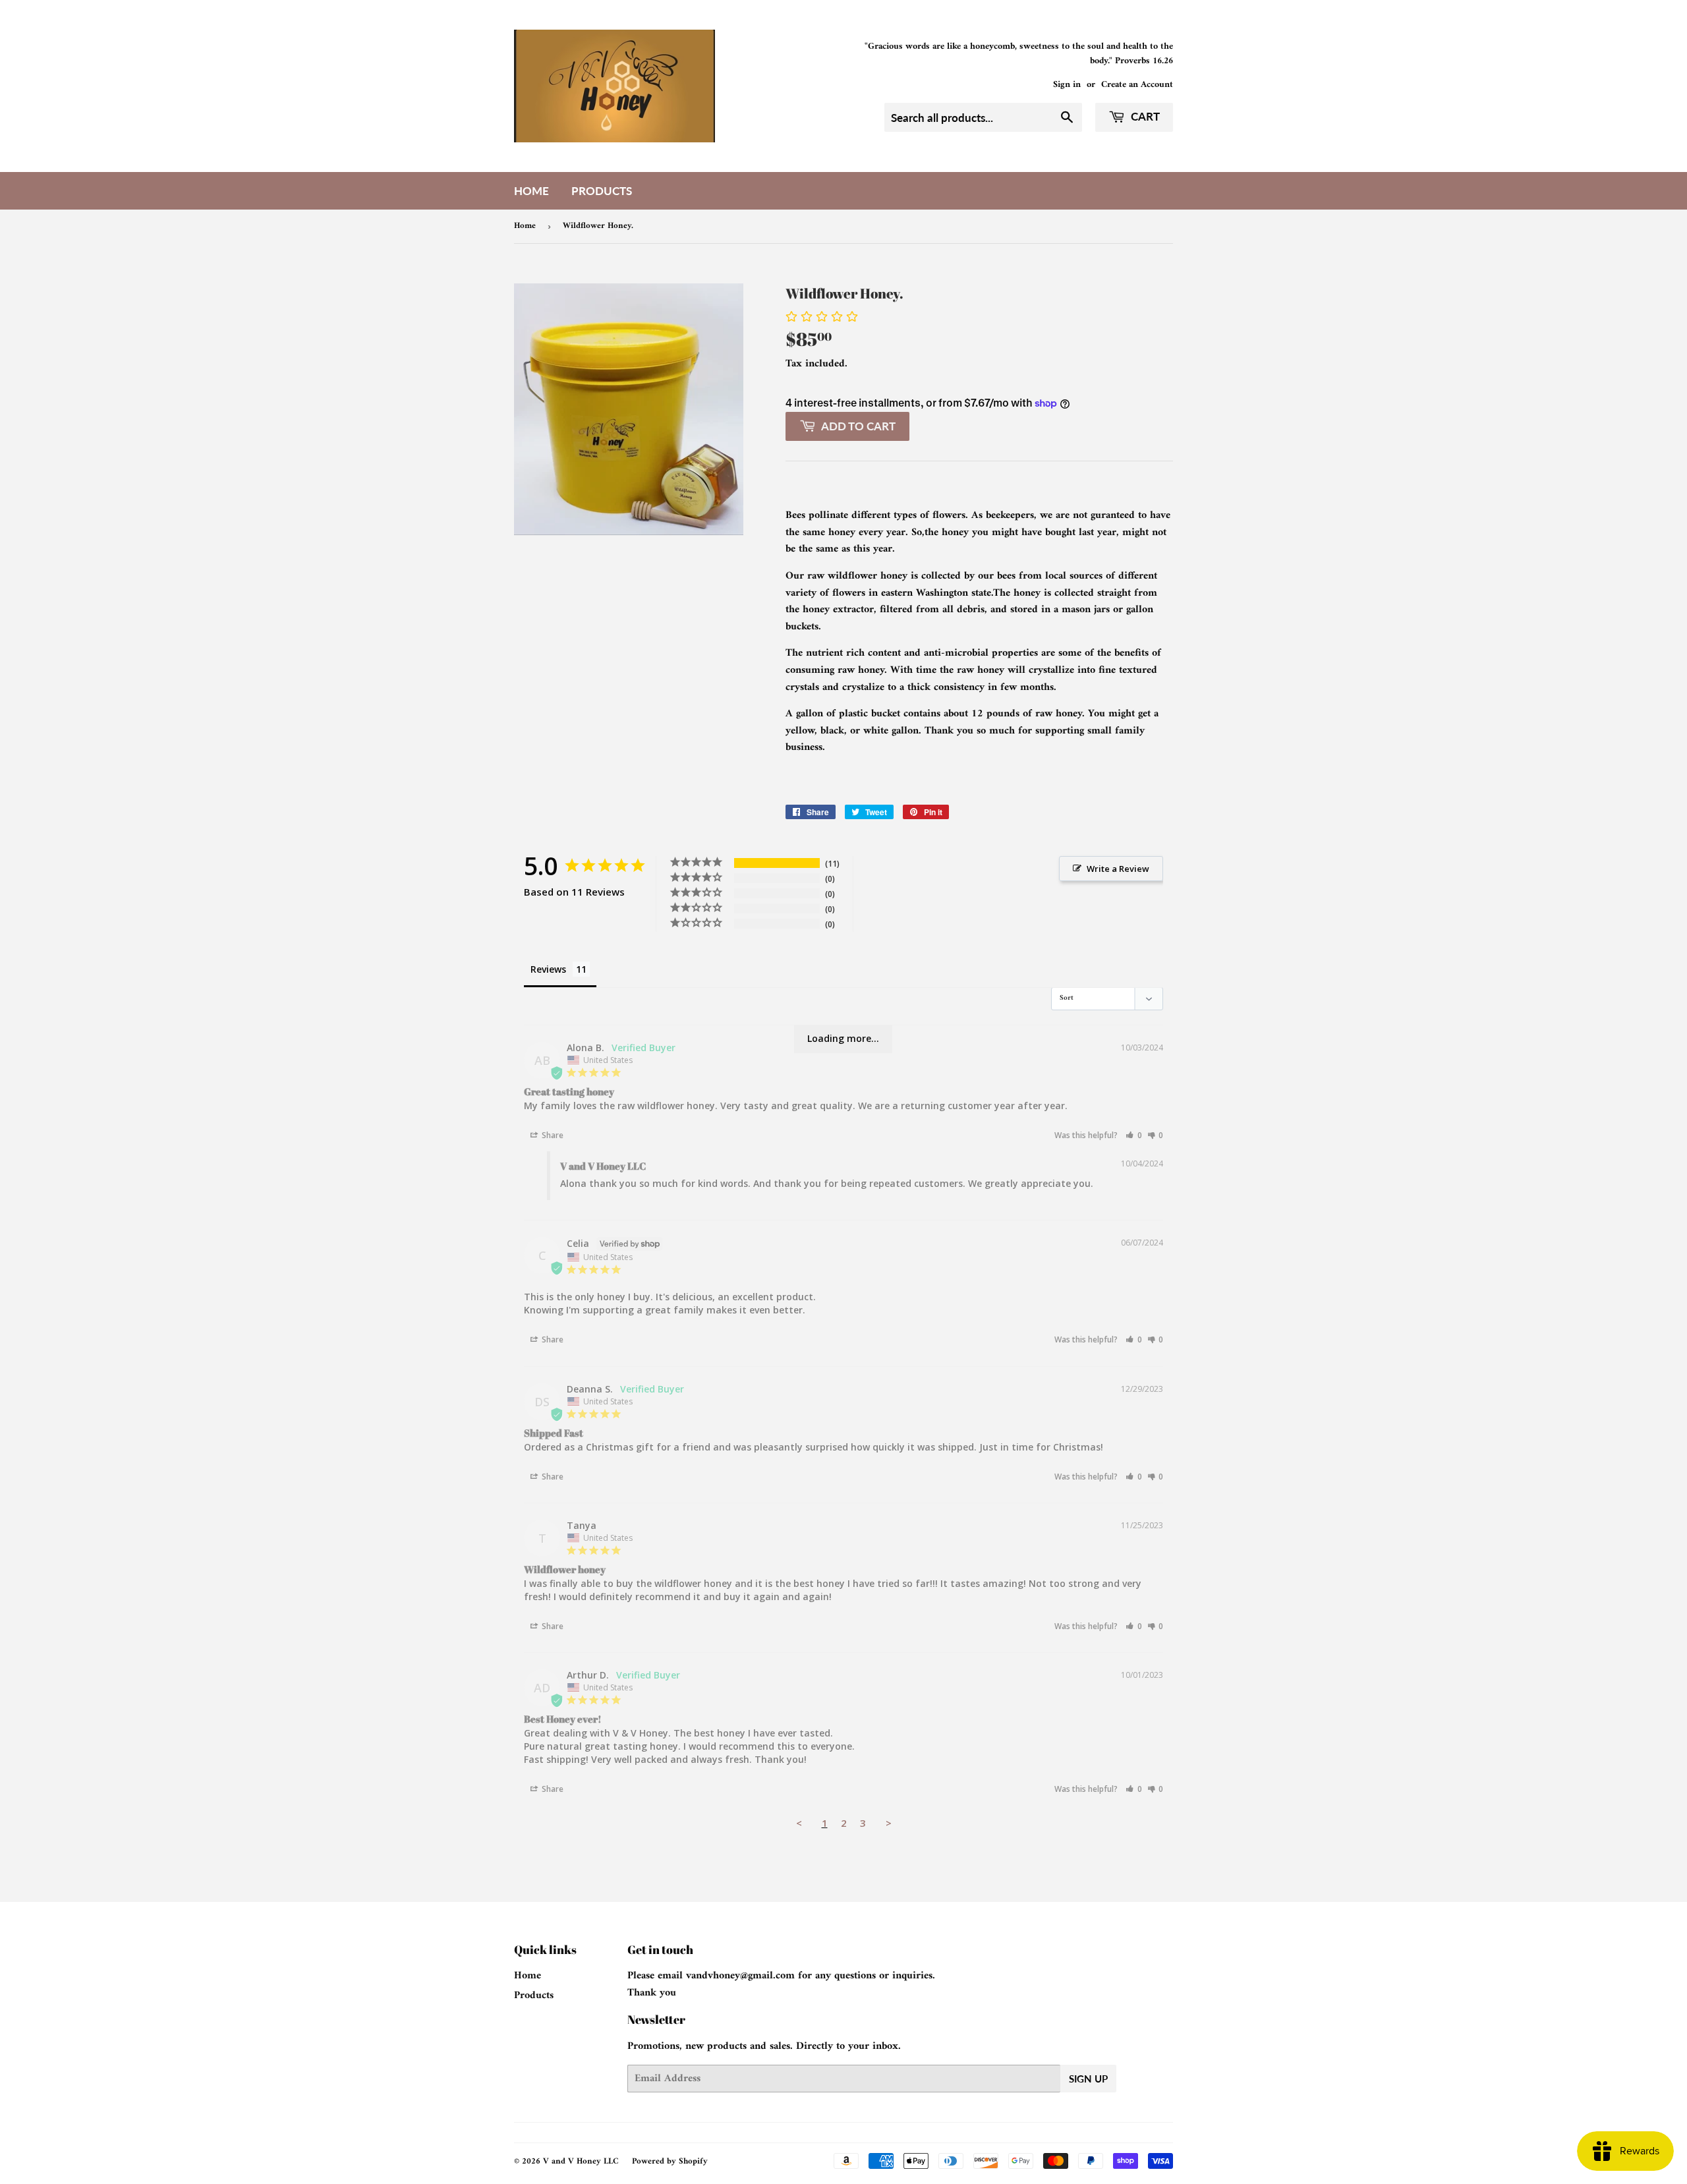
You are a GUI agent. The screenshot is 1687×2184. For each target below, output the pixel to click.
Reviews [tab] (548, 969)
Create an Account (1137, 85)
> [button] (889, 1823)
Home (531, 191)
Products (602, 191)
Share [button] (552, 1135)
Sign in (1067, 85)
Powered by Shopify (670, 2161)
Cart (1144, 116)
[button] (1134, 1135)
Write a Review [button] (1118, 869)
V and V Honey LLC (581, 2161)
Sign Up (1088, 2079)
